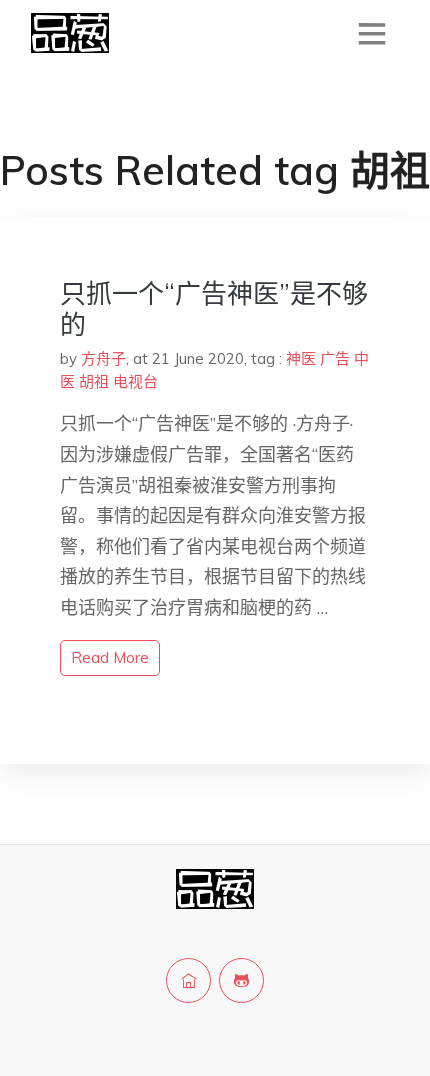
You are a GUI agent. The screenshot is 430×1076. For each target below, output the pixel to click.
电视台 (135, 381)
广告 (335, 358)
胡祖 (94, 381)
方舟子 (103, 358)
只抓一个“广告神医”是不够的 (214, 309)
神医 (301, 358)
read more (110, 657)
